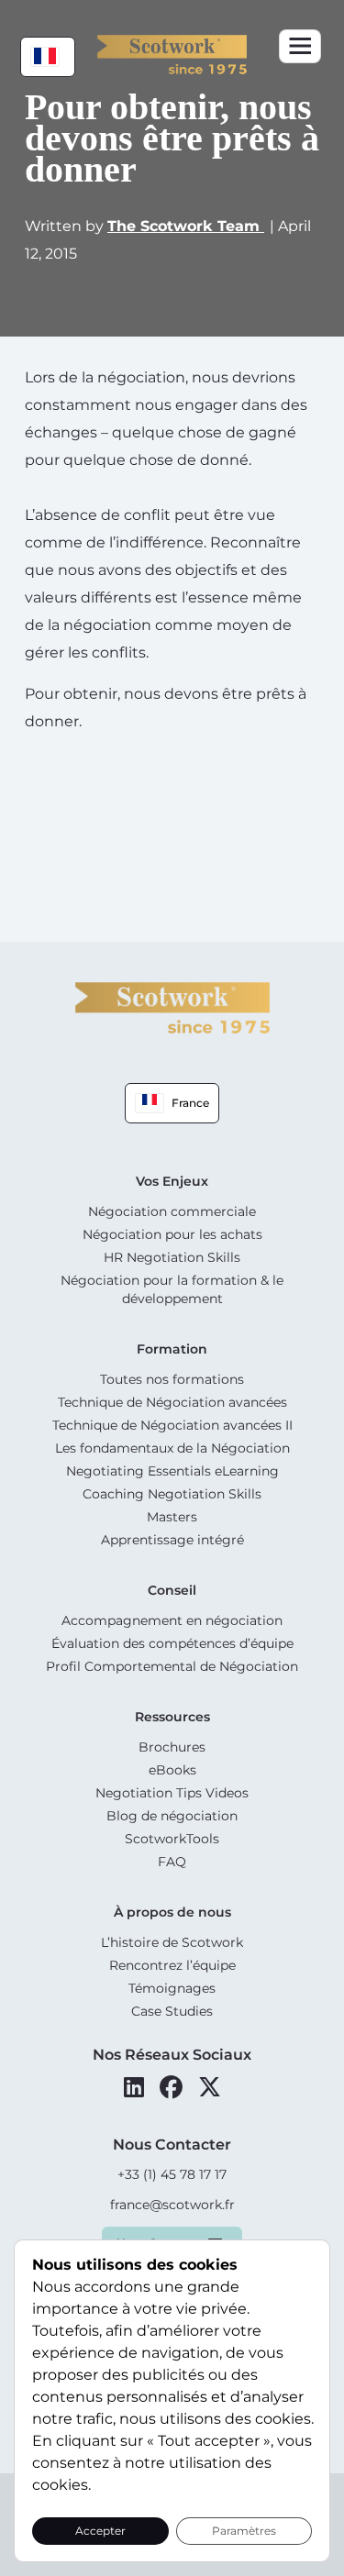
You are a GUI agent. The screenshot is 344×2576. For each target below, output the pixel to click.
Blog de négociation (172, 1816)
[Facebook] (171, 2087)
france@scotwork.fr (172, 2205)
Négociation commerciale (172, 1211)
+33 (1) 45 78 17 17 (172, 2174)
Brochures (172, 1747)
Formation (172, 1349)
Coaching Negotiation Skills (172, 1494)
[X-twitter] (210, 2087)
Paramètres (244, 2531)
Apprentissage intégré (172, 1540)
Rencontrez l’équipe (172, 1965)
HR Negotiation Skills (172, 1257)
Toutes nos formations (172, 1379)
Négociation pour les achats (172, 1234)
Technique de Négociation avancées (172, 1402)
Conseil (172, 1590)
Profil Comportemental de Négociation (172, 1666)
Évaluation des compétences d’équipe (172, 1643)
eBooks (172, 1770)
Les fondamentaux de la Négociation (172, 1448)
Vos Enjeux (172, 1181)
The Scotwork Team (186, 226)
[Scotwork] (172, 1006)
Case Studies (172, 2011)
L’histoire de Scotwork (172, 1942)
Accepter (100, 2531)
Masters (172, 1517)
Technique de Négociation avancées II (172, 1425)
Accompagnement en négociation (172, 1620)
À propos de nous (172, 1912)
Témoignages (172, 1988)
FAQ (172, 1862)
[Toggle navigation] (300, 46)
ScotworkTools (172, 1839)
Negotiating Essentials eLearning (172, 1471)
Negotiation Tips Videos (172, 1793)
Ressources (172, 1717)
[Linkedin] (134, 2087)
